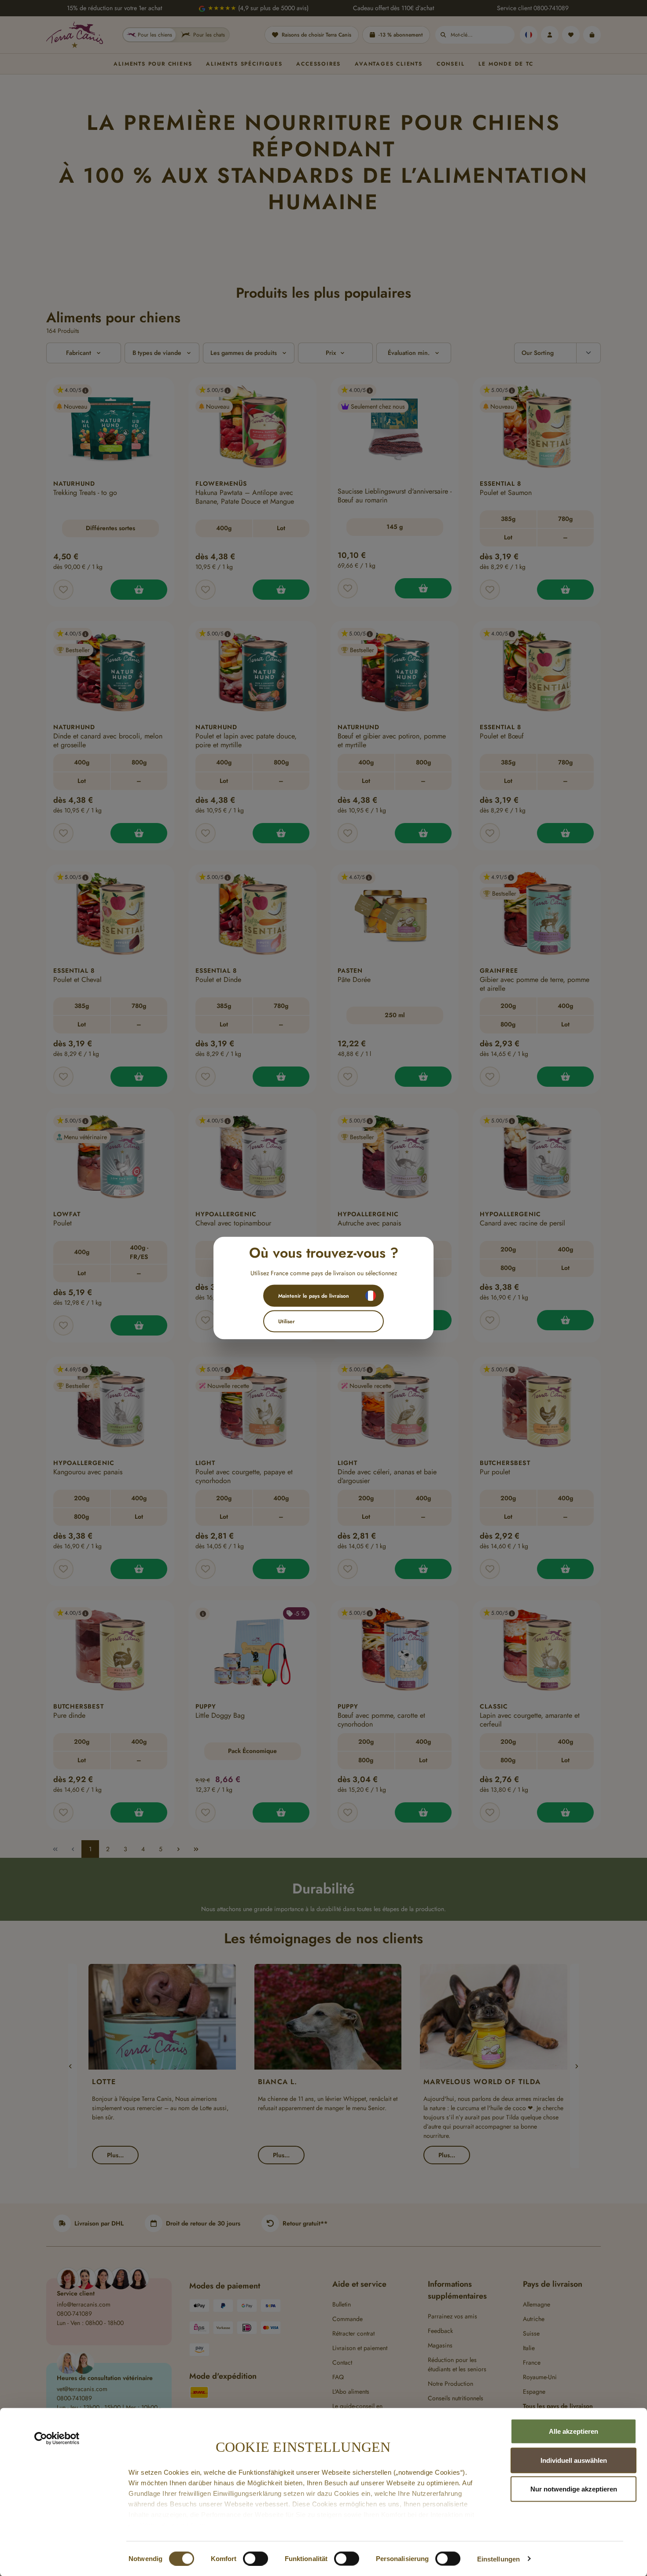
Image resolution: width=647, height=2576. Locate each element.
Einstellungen (498, 2559)
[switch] (255, 2558)
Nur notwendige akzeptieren (574, 2489)
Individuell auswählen (574, 2460)
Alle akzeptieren (573, 2431)
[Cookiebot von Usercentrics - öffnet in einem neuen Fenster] (57, 2439)
